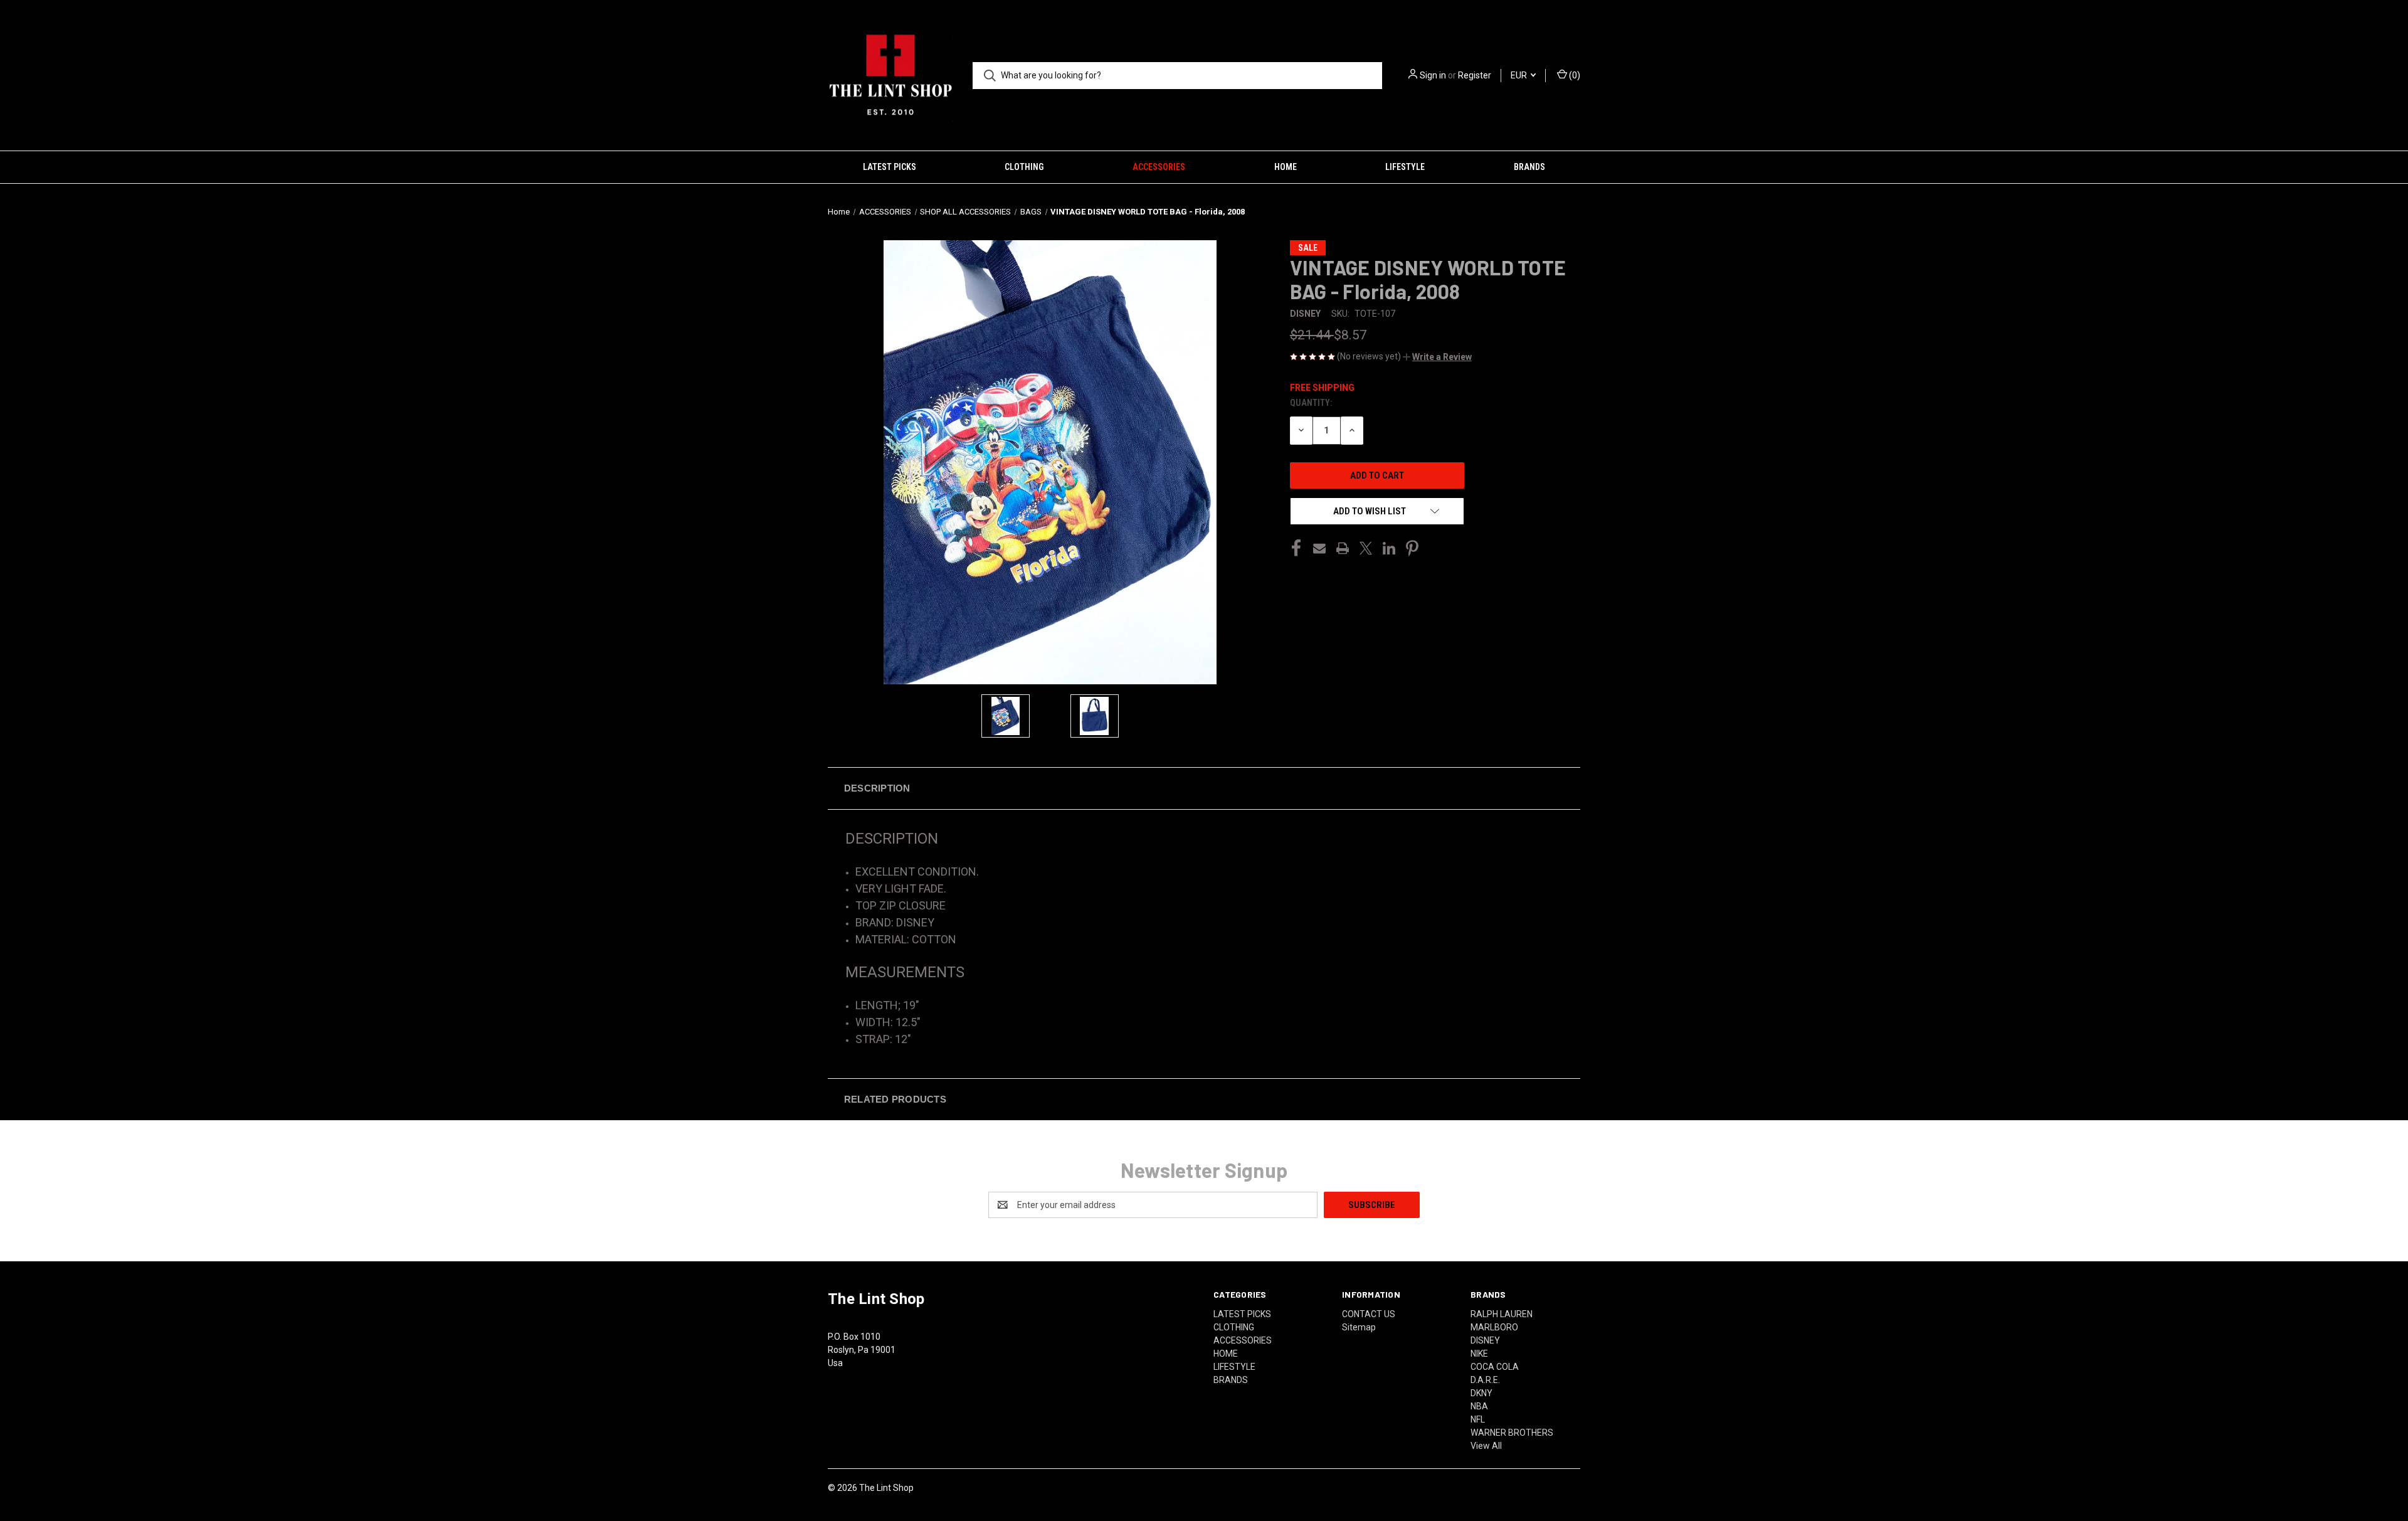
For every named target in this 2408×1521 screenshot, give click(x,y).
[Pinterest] (1412, 548)
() (1574, 75)
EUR (1520, 75)
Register (1475, 75)
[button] (1437, 357)
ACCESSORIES (1159, 167)
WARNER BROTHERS (1512, 1433)
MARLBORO (1494, 1327)
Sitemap (1359, 1327)
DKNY (1481, 1393)
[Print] (1343, 548)
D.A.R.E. (1485, 1380)
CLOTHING (1024, 167)
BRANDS (1529, 167)
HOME (1286, 167)
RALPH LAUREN (1502, 1314)
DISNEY (1485, 1340)
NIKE (1479, 1354)
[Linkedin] (1389, 548)
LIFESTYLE (1405, 167)
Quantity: (1311, 403)
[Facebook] (1296, 548)
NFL (1478, 1419)
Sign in (1433, 75)
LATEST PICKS (890, 167)
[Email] (1319, 548)
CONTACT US (1369, 1314)
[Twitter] (1366, 548)
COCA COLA (1495, 1367)
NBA (1479, 1406)
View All (1486, 1446)
